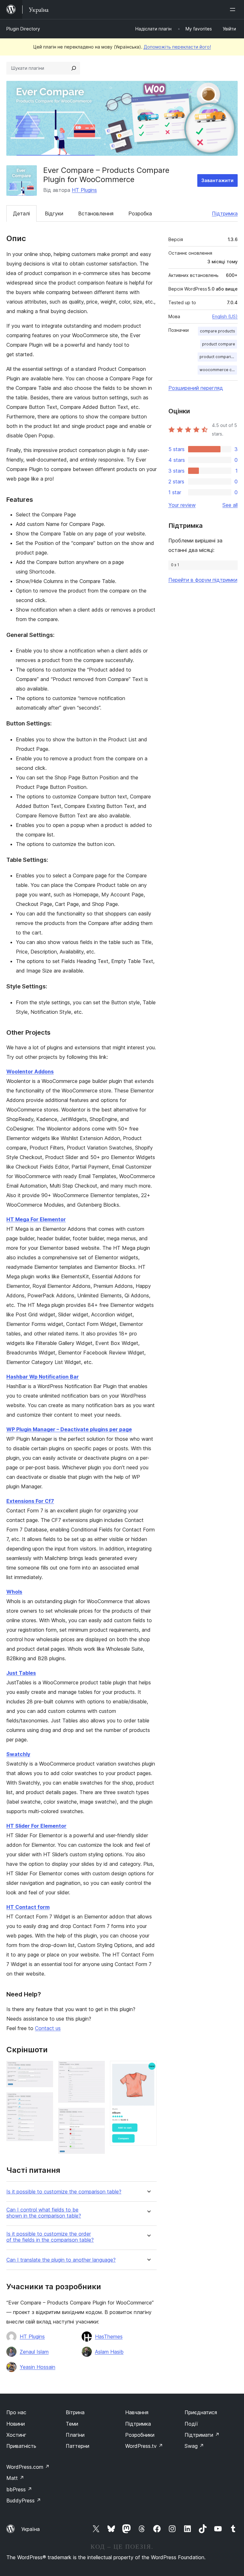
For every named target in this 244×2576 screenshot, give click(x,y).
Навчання (137, 2412)
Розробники (140, 2435)
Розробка (140, 213)
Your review (182, 505)
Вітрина (75, 2412)
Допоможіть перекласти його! (177, 47)
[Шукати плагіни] (74, 68)
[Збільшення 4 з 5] (96, 2116)
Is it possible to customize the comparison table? (64, 2192)
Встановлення (96, 213)
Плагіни (75, 2435)
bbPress (19, 2489)
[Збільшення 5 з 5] (148, 2069)
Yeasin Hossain (37, 2367)
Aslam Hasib (109, 2352)
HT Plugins (84, 190)
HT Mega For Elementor (36, 1219)
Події (191, 2424)
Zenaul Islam (34, 2352)
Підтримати (202, 2435)
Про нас (16, 2412)
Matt (15, 2478)
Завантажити (217, 180)
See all (230, 505)
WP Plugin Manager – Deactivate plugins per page (69, 1429)
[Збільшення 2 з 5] (44, 2101)
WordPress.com (28, 2467)
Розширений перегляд (196, 388)
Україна (30, 2529)
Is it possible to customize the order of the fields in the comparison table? (50, 2237)
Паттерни (78, 2446)
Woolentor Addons (30, 1072)
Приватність (21, 2446)
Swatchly (18, 1754)
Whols (14, 1592)
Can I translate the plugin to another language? (61, 2260)
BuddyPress (24, 2501)
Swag (194, 2446)
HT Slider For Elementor (36, 1826)
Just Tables (21, 1673)
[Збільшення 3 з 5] (96, 2069)
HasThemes (109, 2337)
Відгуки (54, 213)
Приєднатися (201, 2412)
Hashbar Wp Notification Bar (43, 1377)
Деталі (21, 213)
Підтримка (225, 213)
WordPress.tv (144, 2446)
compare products (217, 331)
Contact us (48, 2028)
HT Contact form (28, 1907)
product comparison (218, 357)
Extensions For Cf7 (30, 1501)
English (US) (225, 316)
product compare (219, 344)
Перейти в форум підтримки (203, 580)
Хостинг (16, 2435)
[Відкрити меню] (234, 10)
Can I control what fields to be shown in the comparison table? (44, 2213)
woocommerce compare (218, 370)
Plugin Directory (23, 29)
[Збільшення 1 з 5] (44, 2069)
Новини (16, 2424)
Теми (72, 2424)
